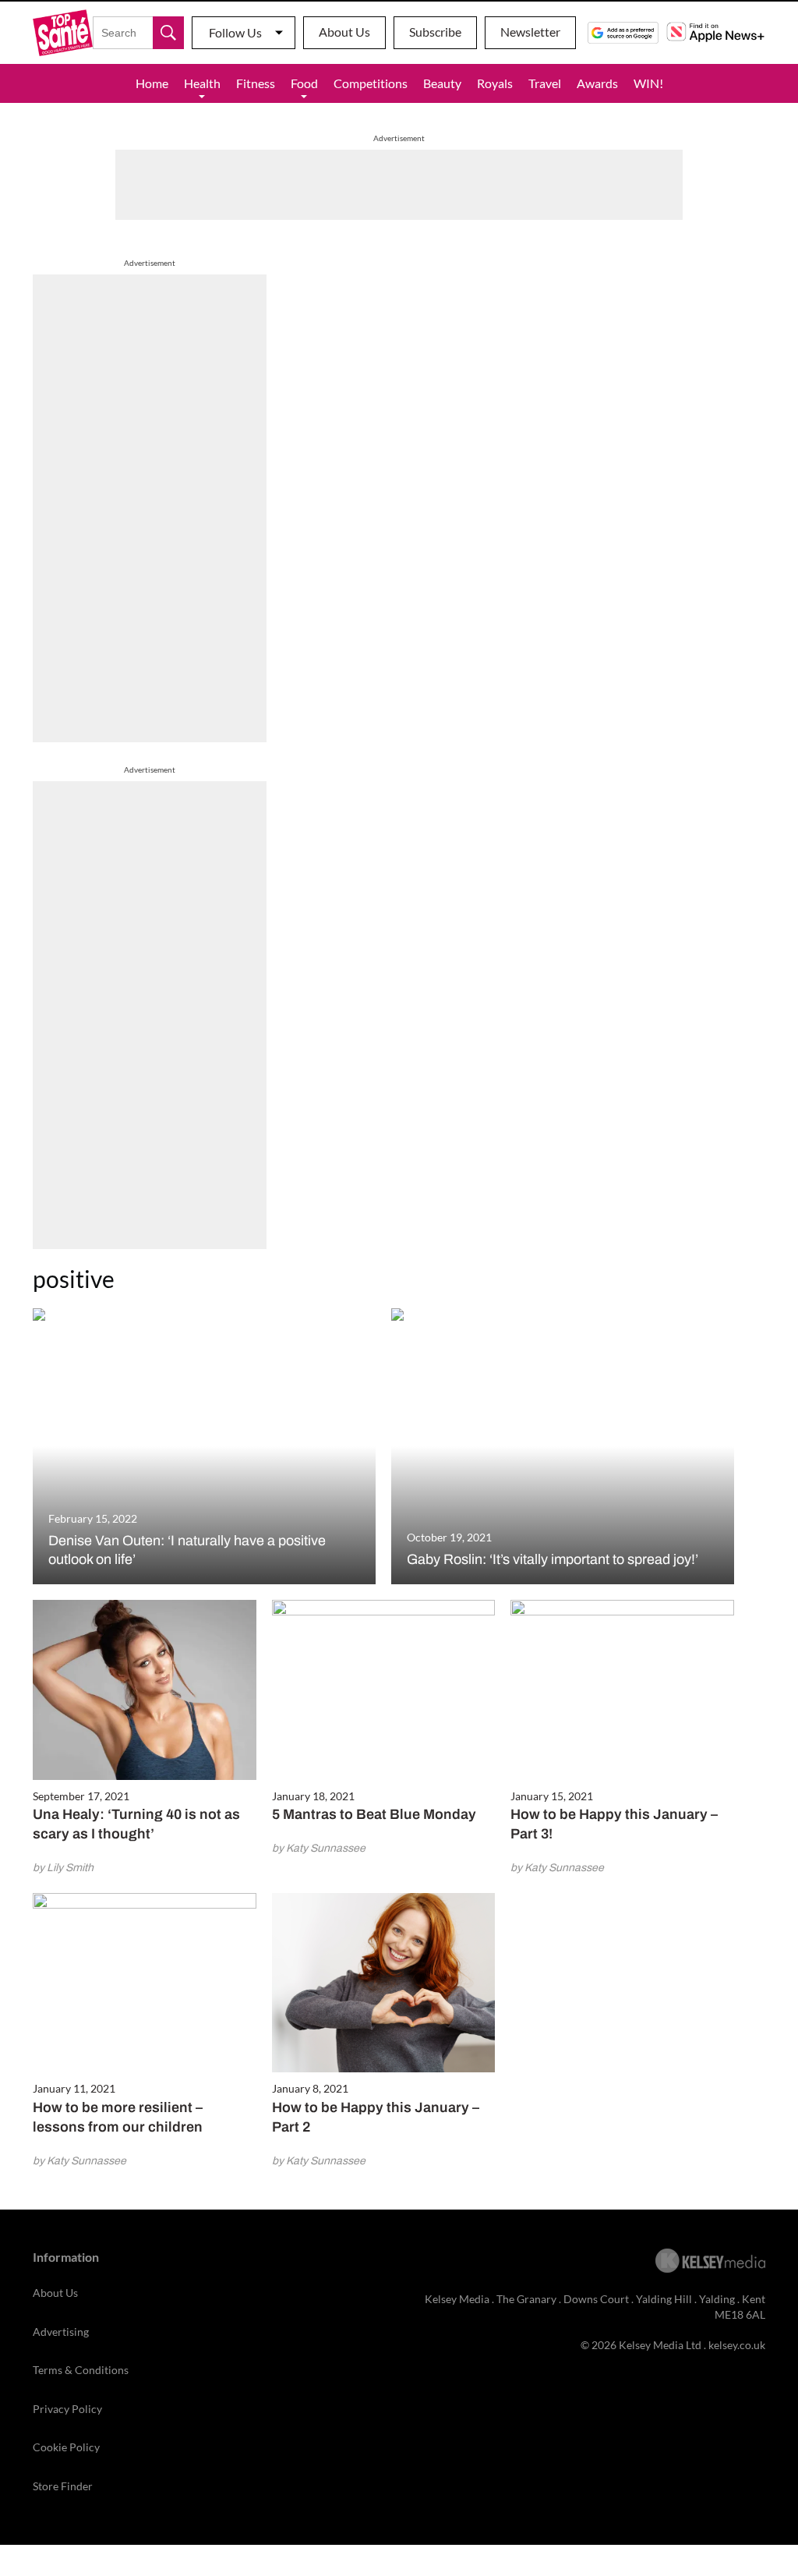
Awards (597, 83)
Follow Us (235, 32)
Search (168, 33)
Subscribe (435, 32)
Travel (545, 83)
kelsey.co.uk (737, 2345)
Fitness (256, 83)
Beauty (442, 83)
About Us (344, 32)
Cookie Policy (66, 2447)
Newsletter (530, 32)
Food (304, 83)
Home (152, 83)
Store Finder (63, 2486)
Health (202, 83)
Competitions (371, 83)
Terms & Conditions (81, 2370)
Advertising (61, 2332)
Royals (495, 83)
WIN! (648, 83)
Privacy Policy (67, 2409)
